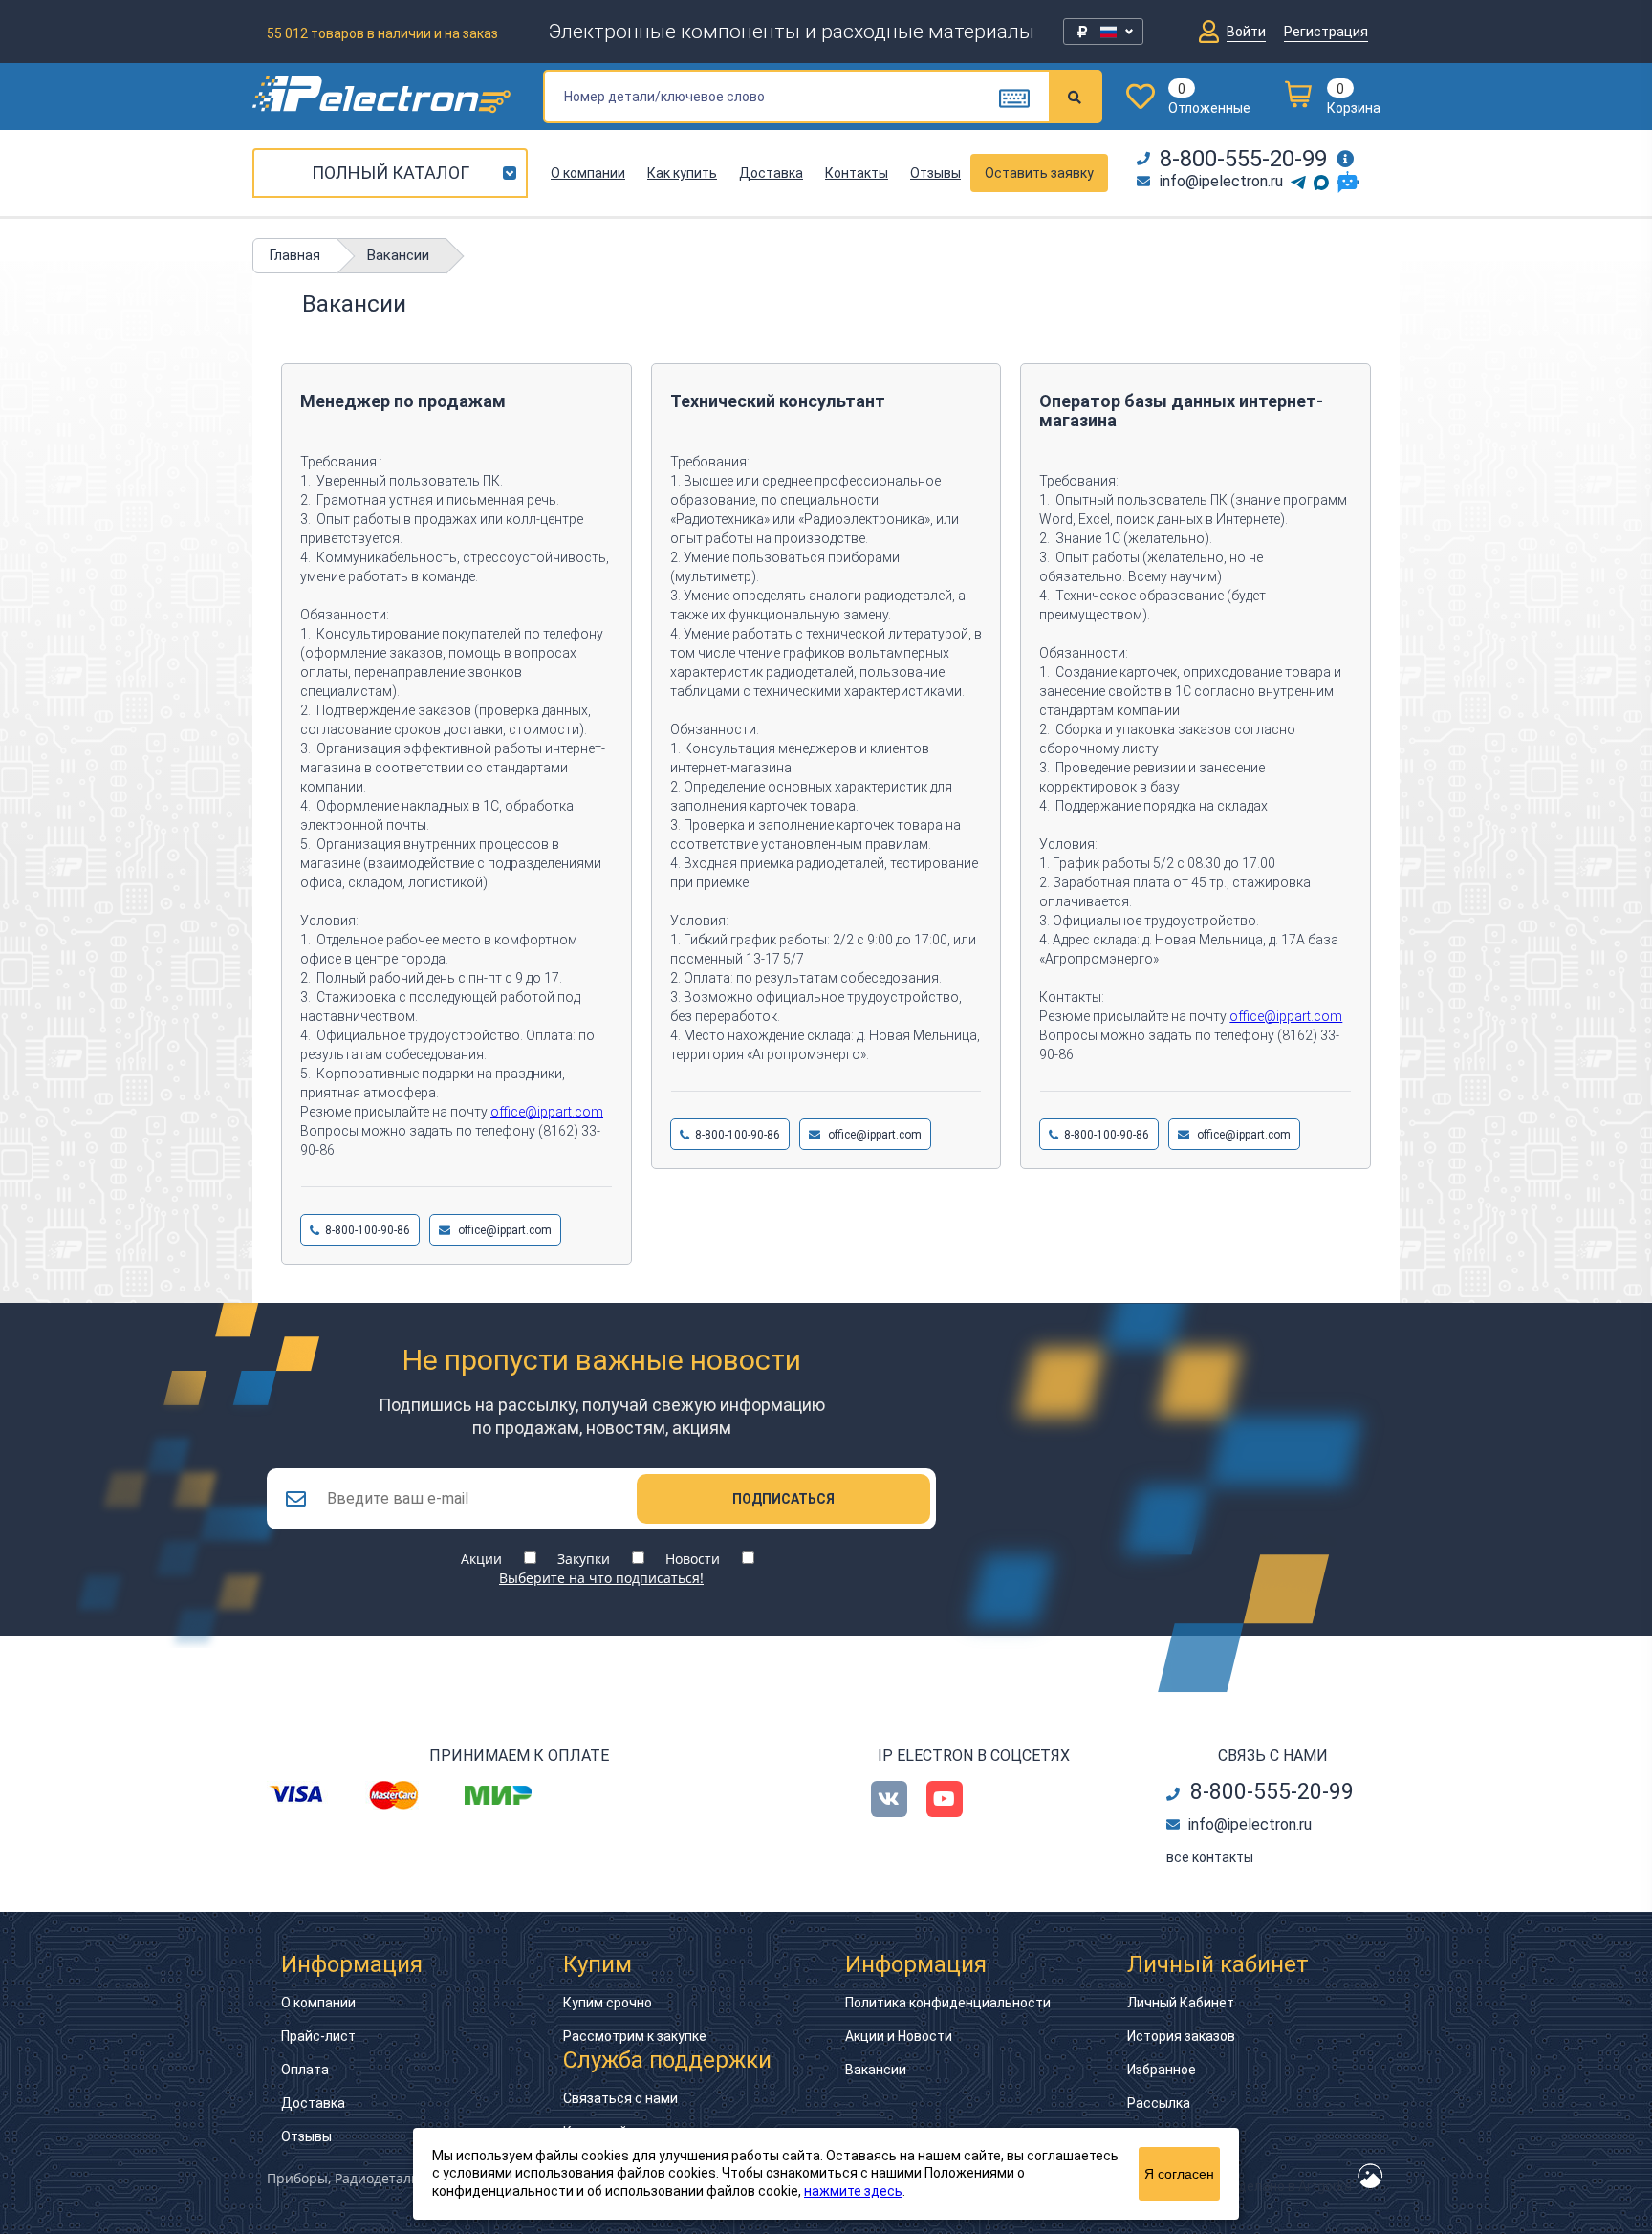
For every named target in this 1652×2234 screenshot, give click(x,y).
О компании (588, 173)
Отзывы (935, 173)
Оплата (305, 2070)
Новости (693, 1559)
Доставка (771, 173)
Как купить (682, 173)
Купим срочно (608, 2003)
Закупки (584, 1559)
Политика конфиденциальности (948, 2003)
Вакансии (876, 2070)
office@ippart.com (547, 1112)
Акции (481, 1559)
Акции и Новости (899, 2036)
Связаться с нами (620, 2098)
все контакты (1210, 1857)
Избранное (1162, 2070)
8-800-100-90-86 (368, 1230)
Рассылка (1159, 2103)
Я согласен (1179, 2174)
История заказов (1181, 2036)
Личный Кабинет (1181, 2003)
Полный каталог (391, 173)
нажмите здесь (853, 2191)
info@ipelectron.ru (1221, 181)
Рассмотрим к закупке (635, 2036)
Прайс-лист (318, 2036)
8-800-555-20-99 (1243, 159)
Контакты (857, 173)
